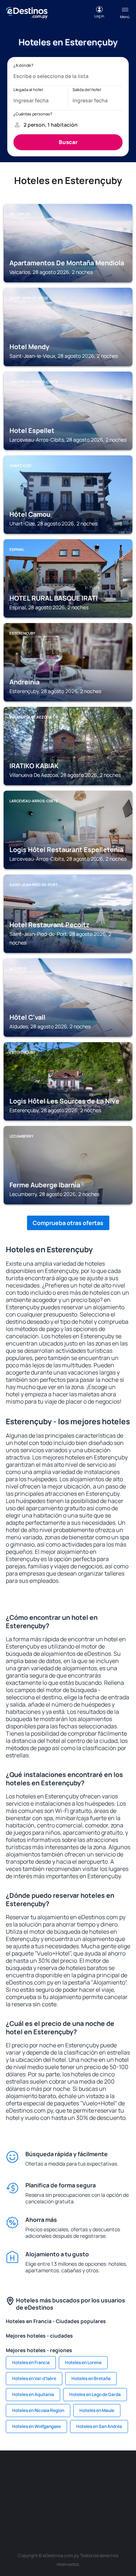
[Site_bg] (57, 2472)
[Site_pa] (25, 2506)
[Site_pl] (79, 2472)
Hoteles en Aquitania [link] (33, 2394)
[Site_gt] (90, 2506)
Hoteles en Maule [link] (97, 2410)
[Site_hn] (112, 2506)
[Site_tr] (123, 2472)
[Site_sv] (46, 2506)
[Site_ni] (68, 2506)
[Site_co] (101, 2489)
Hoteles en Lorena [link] (83, 2362)
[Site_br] (14, 2472)
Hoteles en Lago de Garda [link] (95, 2394)
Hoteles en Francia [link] (31, 2362)
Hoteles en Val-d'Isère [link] (34, 2378)
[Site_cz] (14, 2489)
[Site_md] (36, 2489)
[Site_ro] (36, 2472)
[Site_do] (123, 2489)
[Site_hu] (79, 2489)
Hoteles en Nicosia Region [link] (38, 2410)
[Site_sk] (57, 2489)
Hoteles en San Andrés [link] (99, 2426)
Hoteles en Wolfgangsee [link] (36, 2426)
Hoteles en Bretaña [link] (91, 2378)
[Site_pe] (101, 2472)
